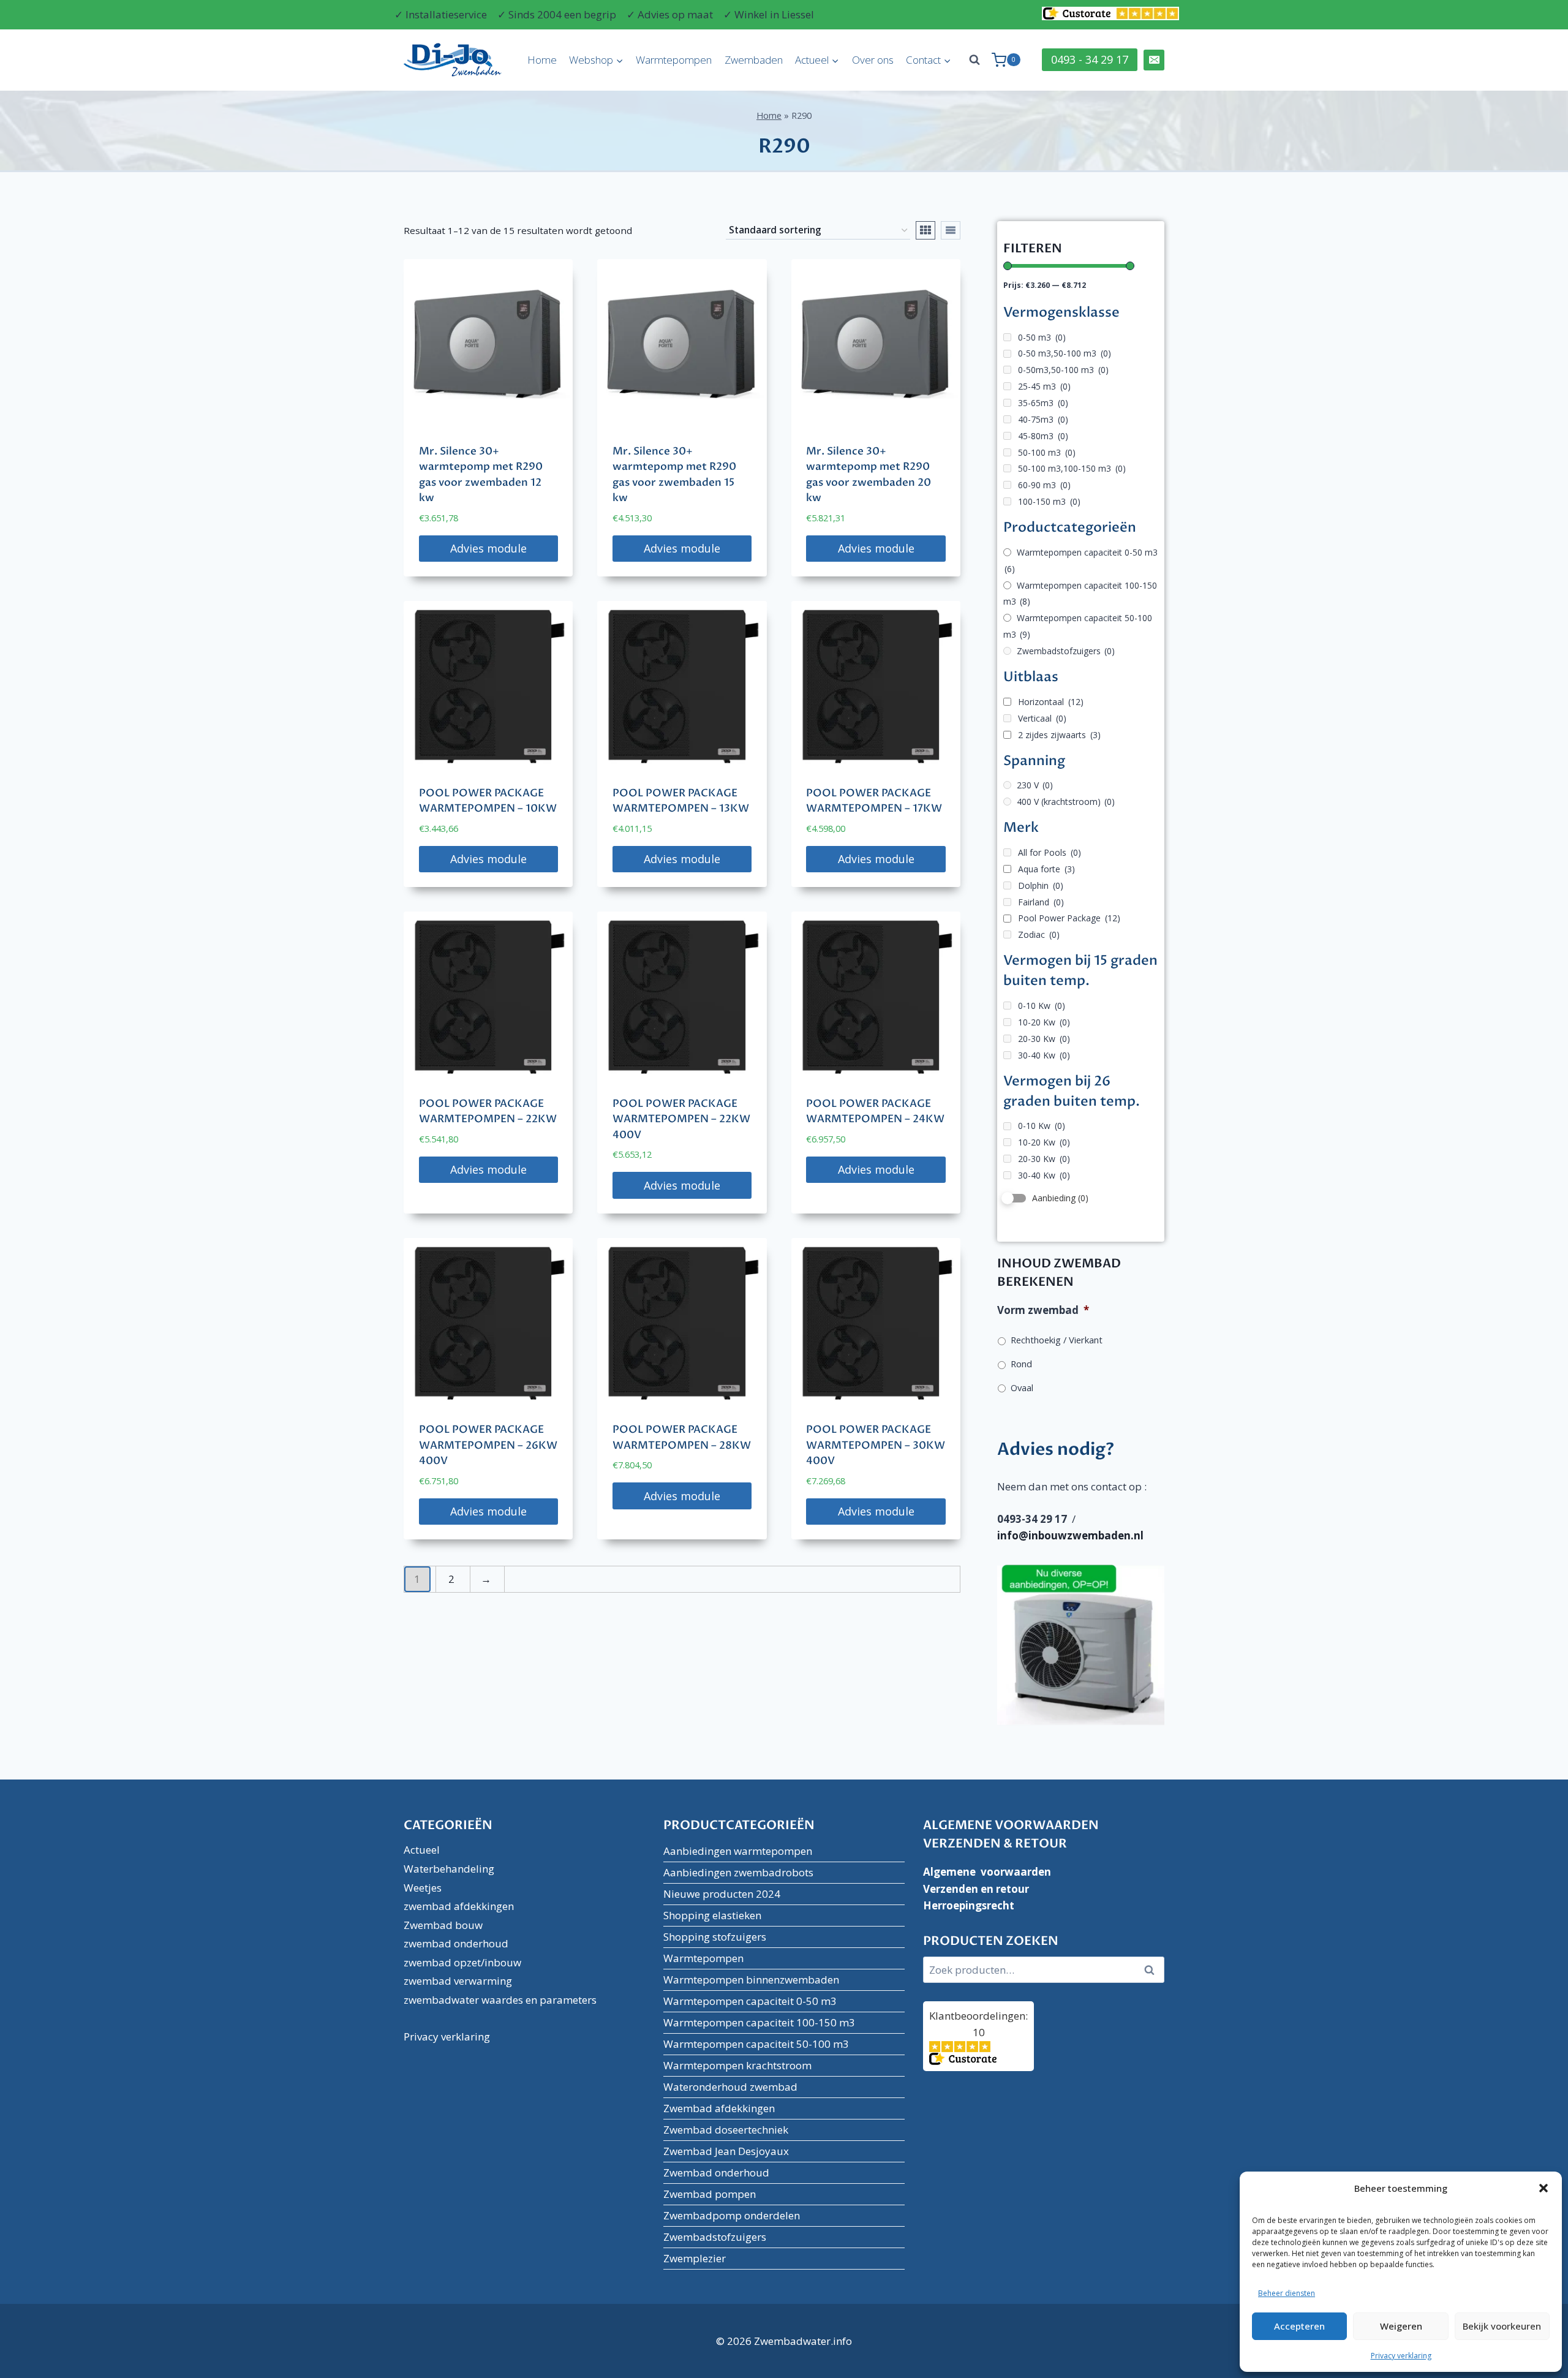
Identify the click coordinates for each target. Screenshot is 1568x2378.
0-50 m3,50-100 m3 (1065, 353)
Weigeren (1401, 2326)
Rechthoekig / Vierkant (1057, 1340)
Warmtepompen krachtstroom (737, 2065)
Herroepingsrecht (969, 1905)
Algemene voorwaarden (987, 1872)
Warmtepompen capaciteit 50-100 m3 (756, 2044)
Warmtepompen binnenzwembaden (751, 1980)
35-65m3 (1043, 403)
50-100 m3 (1047, 452)
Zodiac (1039, 934)
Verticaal (1042, 718)
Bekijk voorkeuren (1502, 2326)
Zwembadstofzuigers (1066, 651)
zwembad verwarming (458, 1981)
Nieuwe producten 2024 (722, 1894)
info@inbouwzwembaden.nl (1070, 1535)
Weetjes (423, 1888)
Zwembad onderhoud (716, 2172)
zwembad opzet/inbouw (462, 1962)
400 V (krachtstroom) (1066, 802)
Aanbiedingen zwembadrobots (738, 1872)
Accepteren (1299, 2326)
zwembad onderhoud (456, 1943)
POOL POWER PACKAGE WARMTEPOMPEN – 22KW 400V (681, 1119)
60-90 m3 (1044, 485)
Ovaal (1022, 1387)
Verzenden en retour (976, 1889)
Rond (1021, 1364)
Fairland (1041, 902)
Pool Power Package (1069, 918)
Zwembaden (754, 60)
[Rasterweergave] (925, 230)
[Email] (1154, 60)
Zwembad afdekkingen (719, 2108)
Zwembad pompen (710, 2194)
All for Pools (1050, 852)
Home (542, 60)
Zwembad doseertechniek (726, 2130)
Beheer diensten (1287, 2293)
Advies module (488, 548)
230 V (1035, 785)
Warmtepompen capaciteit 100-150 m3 (1080, 594)
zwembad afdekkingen (459, 1906)
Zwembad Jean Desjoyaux (726, 2151)
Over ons (873, 60)
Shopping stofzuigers (715, 1937)
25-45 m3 (1044, 386)
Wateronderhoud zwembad (730, 2087)
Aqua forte (1046, 869)
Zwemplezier (695, 2258)
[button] (1543, 2188)
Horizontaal (1051, 702)
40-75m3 (1043, 419)
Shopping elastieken (712, 1915)
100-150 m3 (1049, 501)
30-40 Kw (1044, 1055)
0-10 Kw (1042, 1006)
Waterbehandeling (449, 1869)
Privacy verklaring (1401, 2356)
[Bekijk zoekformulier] (974, 60)
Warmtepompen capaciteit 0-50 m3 (1081, 561)
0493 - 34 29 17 (1090, 59)
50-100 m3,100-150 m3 (1072, 468)
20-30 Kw (1044, 1039)
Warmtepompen (674, 60)
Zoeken (1153, 1970)
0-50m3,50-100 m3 (1063, 370)
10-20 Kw (1044, 1022)
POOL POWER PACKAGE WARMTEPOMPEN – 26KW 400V (488, 1445)
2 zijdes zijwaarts (1059, 735)
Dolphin (1041, 885)
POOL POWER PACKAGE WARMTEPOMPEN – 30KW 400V (876, 1445)
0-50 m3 (1042, 337)
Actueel (422, 1850)
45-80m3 (1043, 436)
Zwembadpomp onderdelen (732, 2215)
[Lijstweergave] (951, 230)
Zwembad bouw (443, 1925)
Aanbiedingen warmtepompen (738, 1851)
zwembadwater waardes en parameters (500, 2000)
